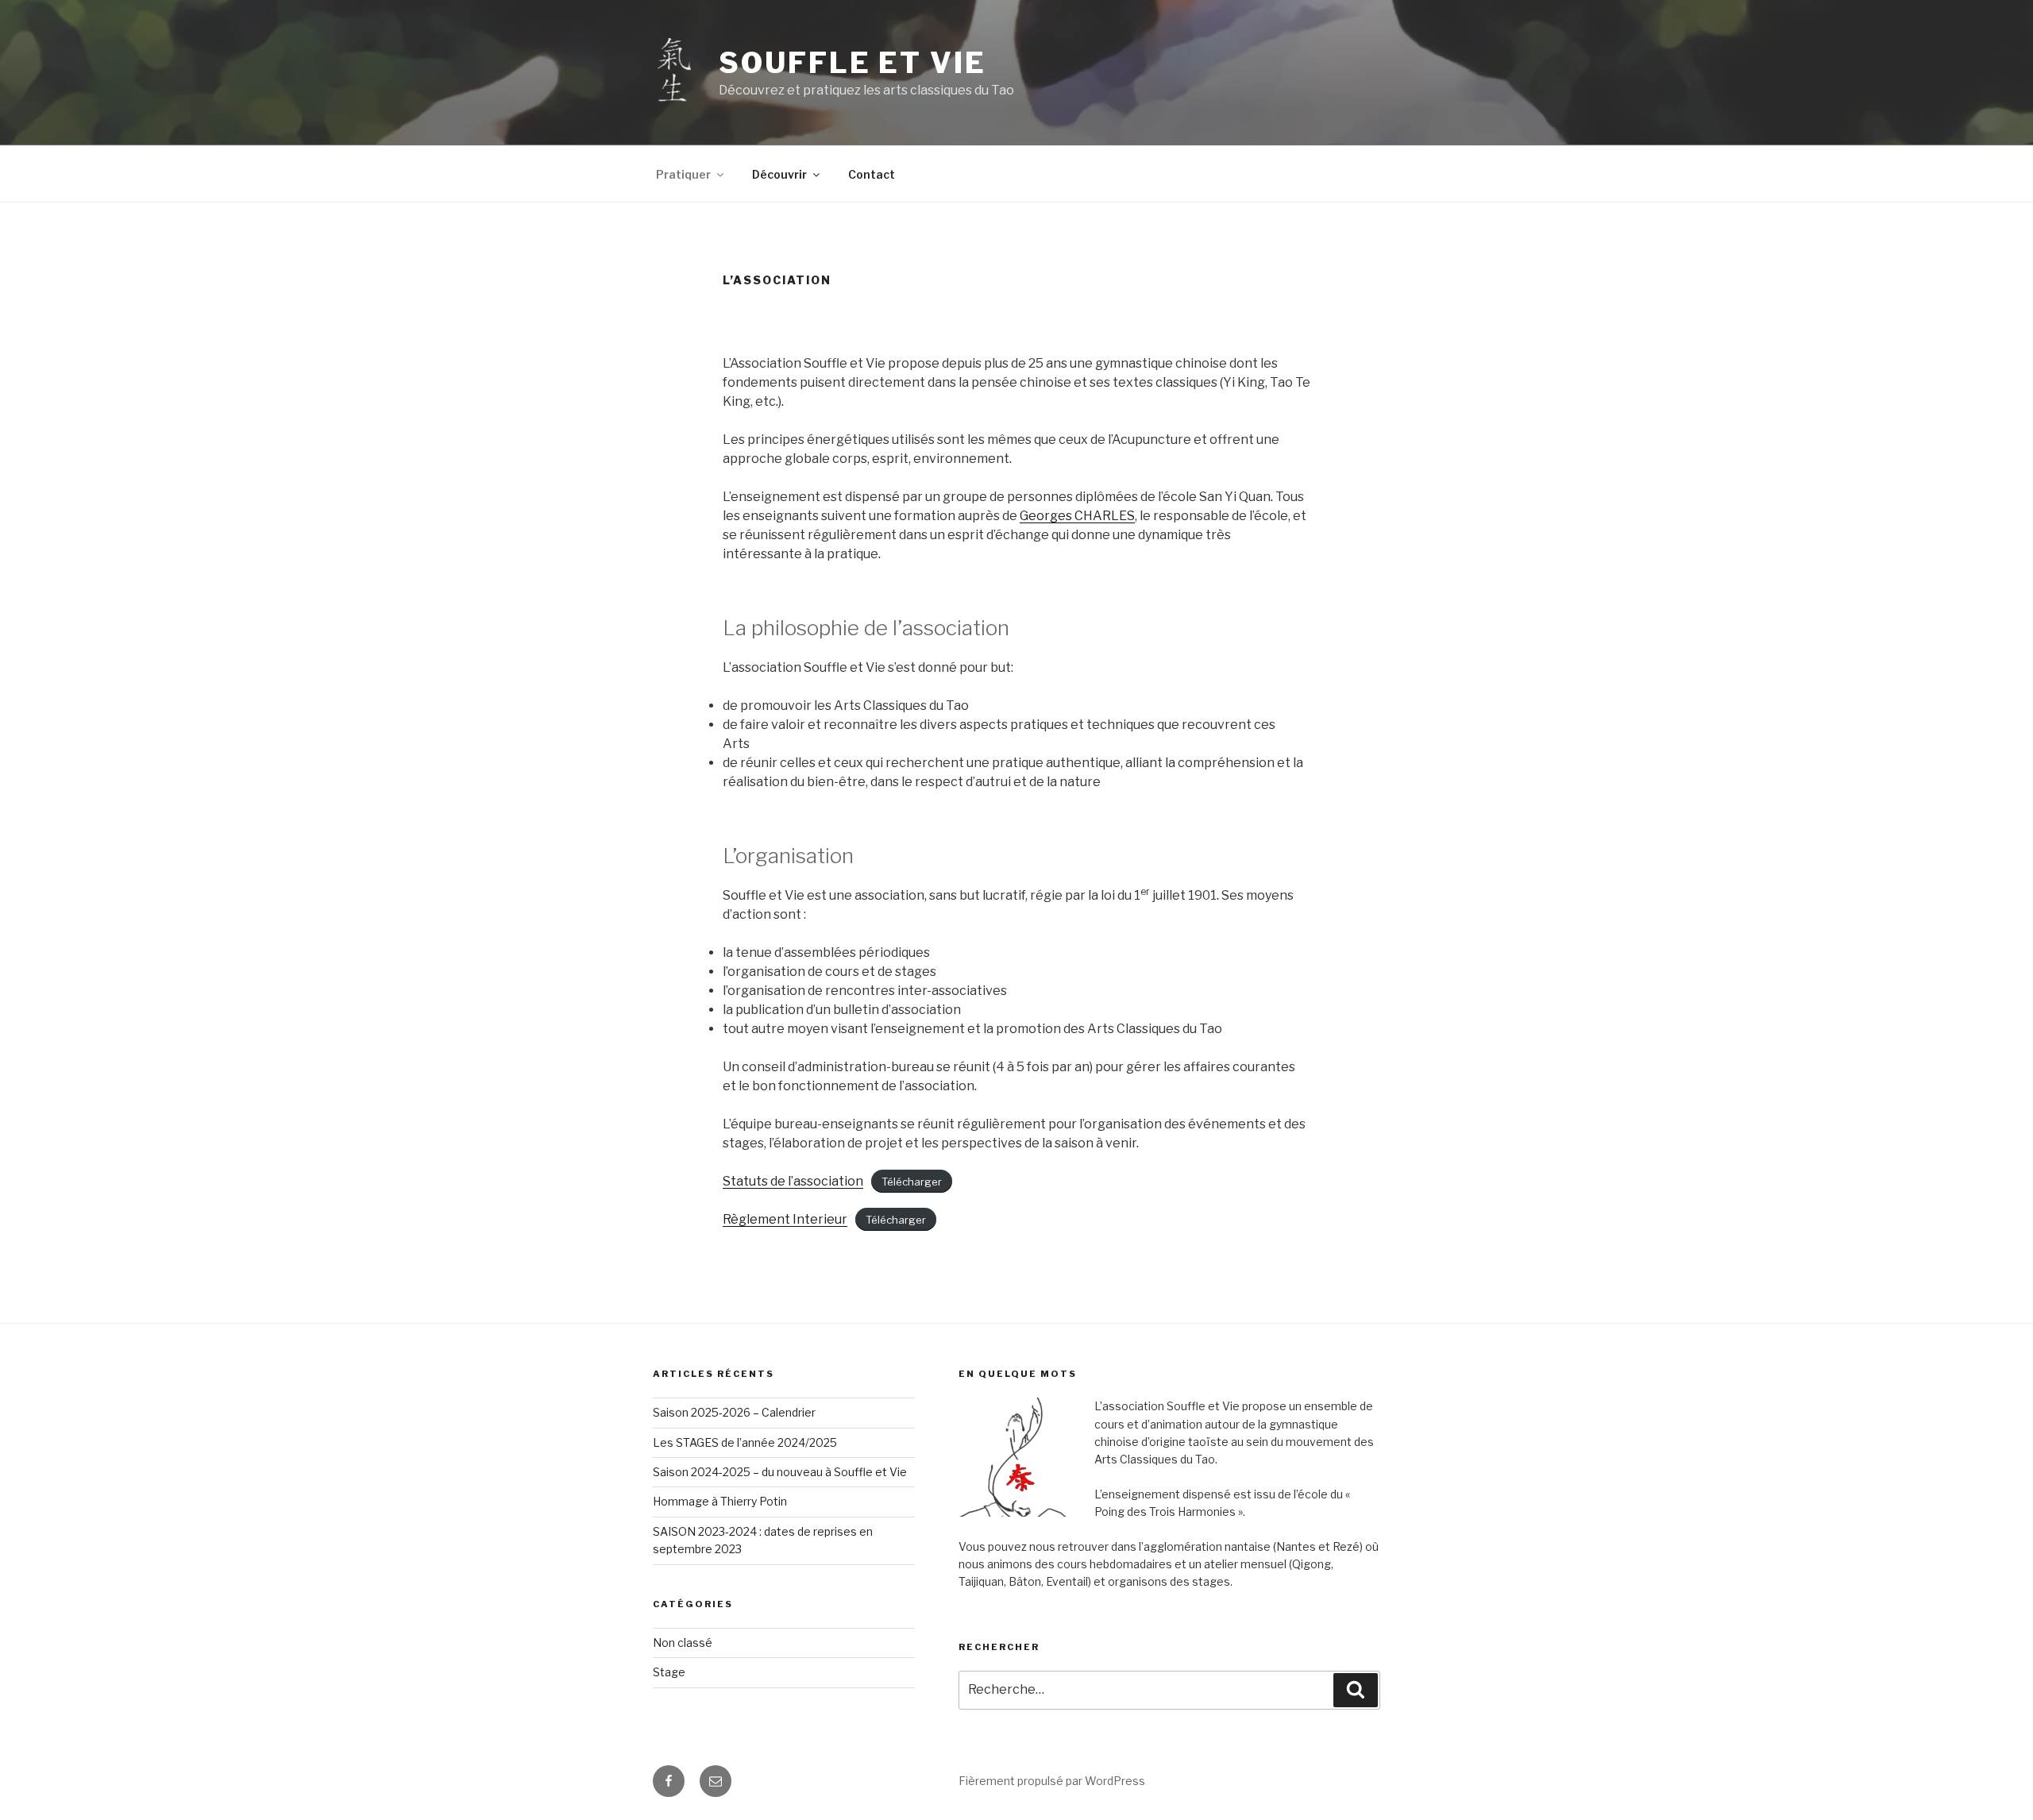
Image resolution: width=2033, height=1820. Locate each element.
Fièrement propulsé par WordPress (1052, 1781)
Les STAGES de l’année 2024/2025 (745, 1442)
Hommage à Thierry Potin (720, 1501)
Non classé (683, 1643)
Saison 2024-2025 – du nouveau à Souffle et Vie (780, 1472)
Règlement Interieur (785, 1219)
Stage (669, 1672)
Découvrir (779, 174)
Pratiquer (683, 174)
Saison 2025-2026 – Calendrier (734, 1412)
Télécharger (912, 1182)
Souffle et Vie (852, 63)
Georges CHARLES (1077, 516)
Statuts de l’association (793, 1181)
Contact (872, 174)
